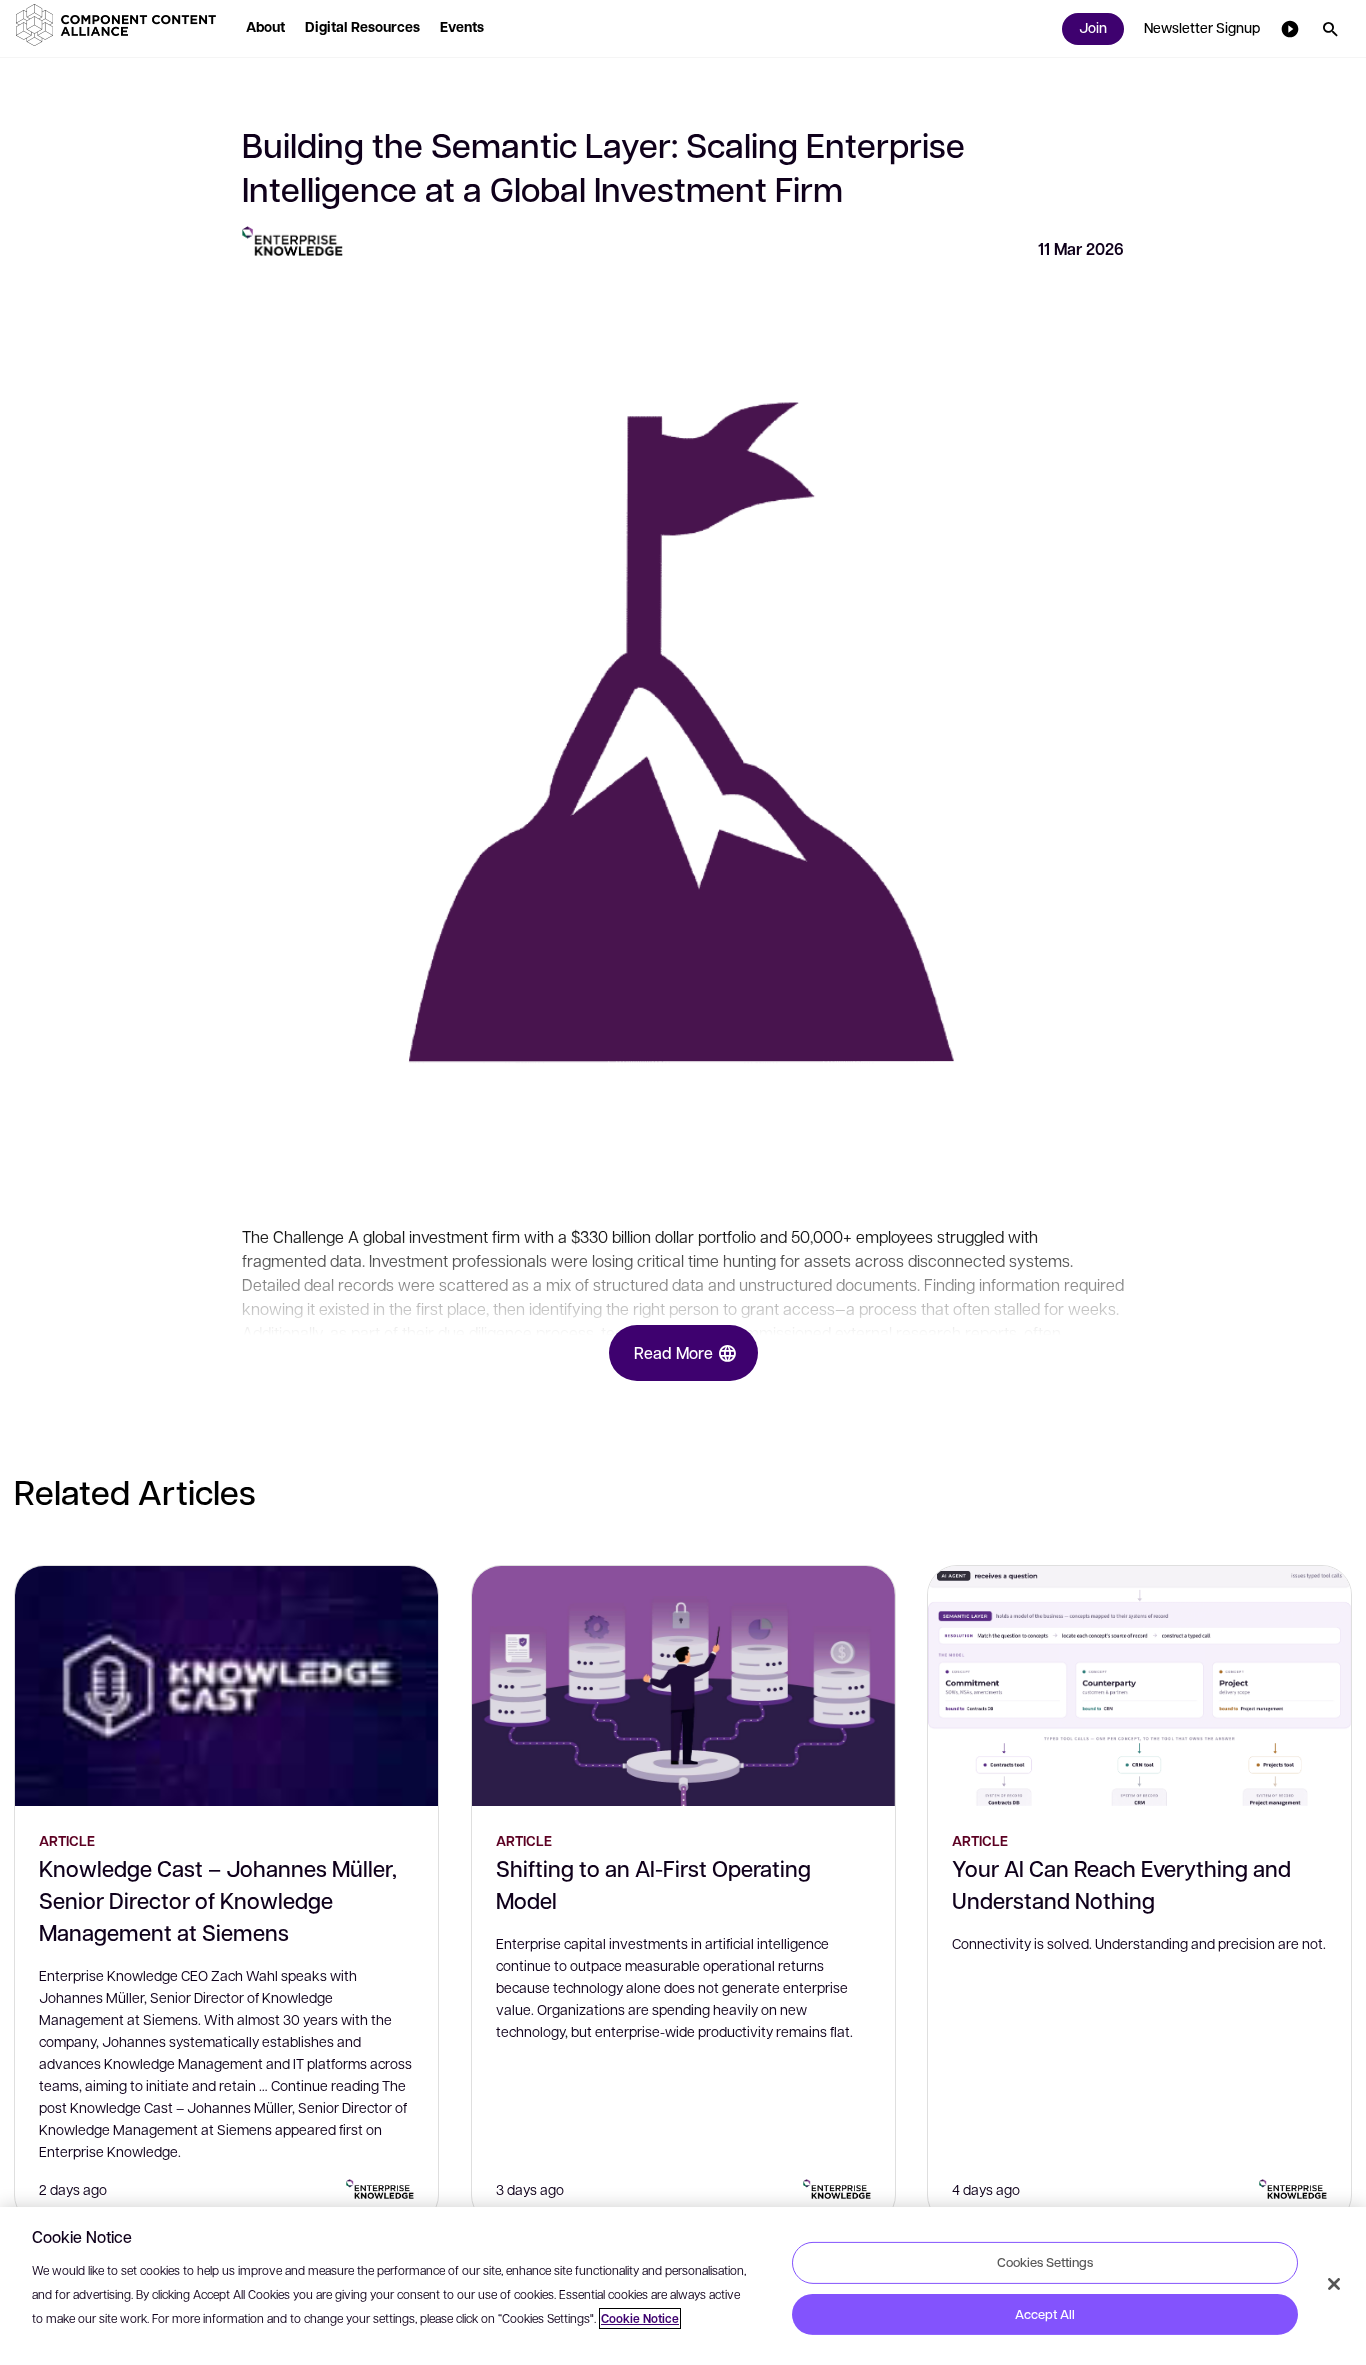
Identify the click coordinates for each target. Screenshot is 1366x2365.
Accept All (1045, 2314)
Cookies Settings (1045, 2262)
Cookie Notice (640, 2318)
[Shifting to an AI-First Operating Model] (683, 1686)
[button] (120, 25)
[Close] (1334, 2284)
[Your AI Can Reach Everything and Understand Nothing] (1139, 1686)
